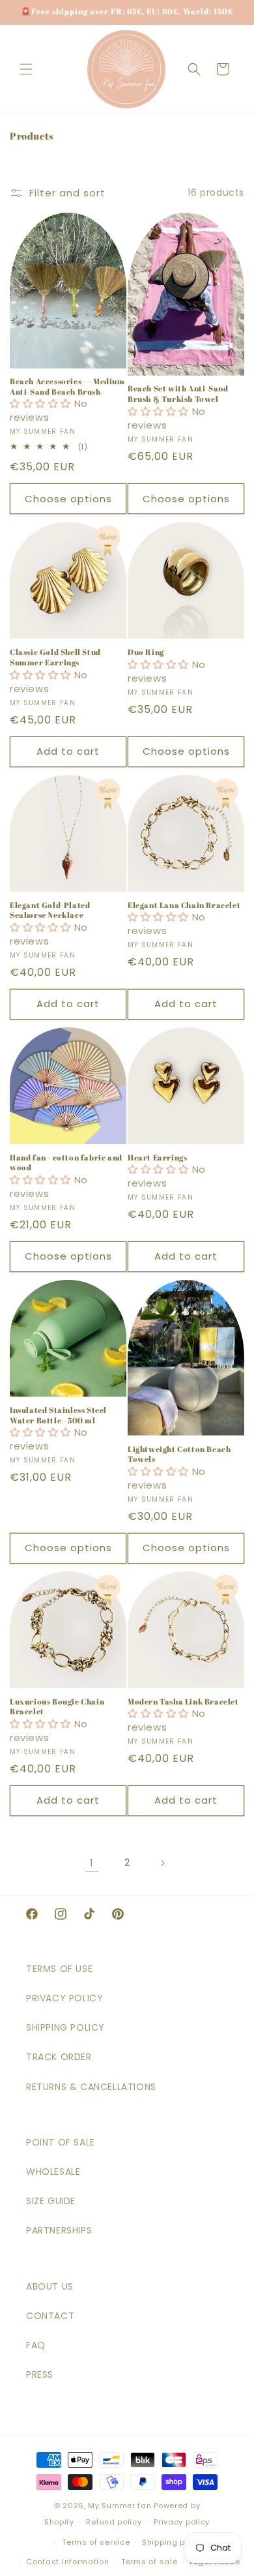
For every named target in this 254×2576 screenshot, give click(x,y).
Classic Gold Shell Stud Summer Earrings (55, 657)
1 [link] (92, 1863)
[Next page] (162, 1863)
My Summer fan (120, 2506)
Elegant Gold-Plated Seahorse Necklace (50, 910)
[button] (26, 69)
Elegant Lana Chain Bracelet (184, 905)
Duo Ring (146, 652)
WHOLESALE (53, 2172)
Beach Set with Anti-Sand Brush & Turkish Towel (178, 394)
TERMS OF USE (59, 1969)
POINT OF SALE (61, 2142)
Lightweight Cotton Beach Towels (179, 1454)
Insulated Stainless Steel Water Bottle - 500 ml (58, 1415)
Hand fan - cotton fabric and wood (66, 1163)
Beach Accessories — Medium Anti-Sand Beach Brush (67, 386)
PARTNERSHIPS (59, 2230)
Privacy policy (182, 2522)
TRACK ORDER (59, 2057)
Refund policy (114, 2522)
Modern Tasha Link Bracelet (183, 1702)
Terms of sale (149, 2562)
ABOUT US (50, 2286)
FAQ (36, 2345)
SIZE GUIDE (51, 2201)
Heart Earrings (157, 1158)
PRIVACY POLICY (64, 1998)
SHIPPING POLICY (65, 2027)
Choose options (68, 499)
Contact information (67, 2562)
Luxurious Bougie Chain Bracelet (57, 1707)
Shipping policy (173, 2542)
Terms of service (96, 2542)
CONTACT (50, 2316)
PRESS (40, 2374)
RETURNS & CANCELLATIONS (91, 2087)
